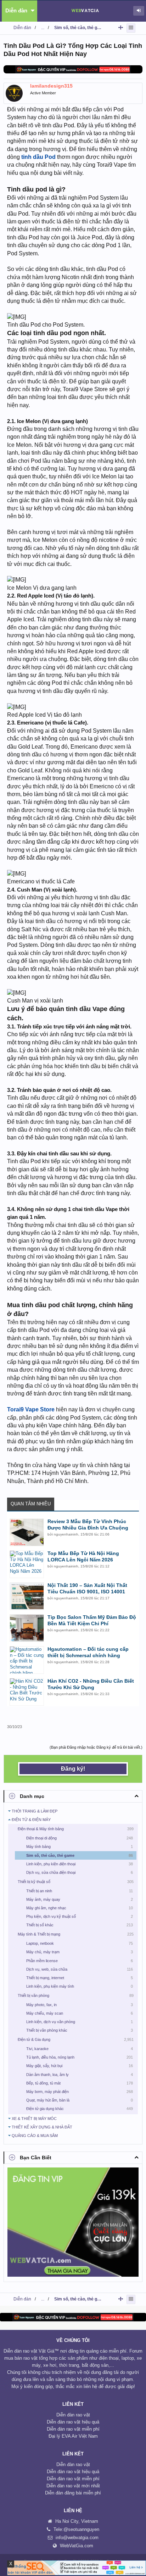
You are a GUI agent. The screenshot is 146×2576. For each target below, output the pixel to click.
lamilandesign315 (51, 86)
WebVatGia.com (77, 2546)
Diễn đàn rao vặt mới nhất (73, 2486)
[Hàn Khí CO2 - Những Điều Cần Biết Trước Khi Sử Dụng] (27, 1692)
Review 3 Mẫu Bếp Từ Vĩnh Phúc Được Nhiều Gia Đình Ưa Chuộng (88, 1525)
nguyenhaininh (66, 1534)
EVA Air (69, 2436)
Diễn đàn (16, 10)
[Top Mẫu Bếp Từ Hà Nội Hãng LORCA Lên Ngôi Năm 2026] (27, 1564)
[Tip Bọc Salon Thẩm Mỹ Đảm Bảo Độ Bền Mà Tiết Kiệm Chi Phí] (27, 1628)
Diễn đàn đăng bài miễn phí (73, 2493)
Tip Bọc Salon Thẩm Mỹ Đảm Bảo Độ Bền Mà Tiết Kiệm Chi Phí (92, 1620)
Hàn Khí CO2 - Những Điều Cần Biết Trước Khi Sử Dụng (91, 1684)
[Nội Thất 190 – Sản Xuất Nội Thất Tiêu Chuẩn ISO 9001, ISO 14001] (27, 1596)
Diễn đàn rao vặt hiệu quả (73, 2422)
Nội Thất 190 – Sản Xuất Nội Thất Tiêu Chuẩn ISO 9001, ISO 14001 (87, 1588)
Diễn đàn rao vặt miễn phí (73, 2429)
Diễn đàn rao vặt (73, 2415)
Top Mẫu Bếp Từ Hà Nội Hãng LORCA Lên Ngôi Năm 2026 (83, 1556)
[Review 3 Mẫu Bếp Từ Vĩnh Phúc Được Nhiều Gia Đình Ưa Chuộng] (27, 1532)
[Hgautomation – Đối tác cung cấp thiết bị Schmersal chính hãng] (27, 1660)
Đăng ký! (73, 1769)
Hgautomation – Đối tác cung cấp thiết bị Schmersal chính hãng (88, 1652)
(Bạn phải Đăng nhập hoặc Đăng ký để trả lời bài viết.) (96, 1747)
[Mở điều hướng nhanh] (121, 27)
